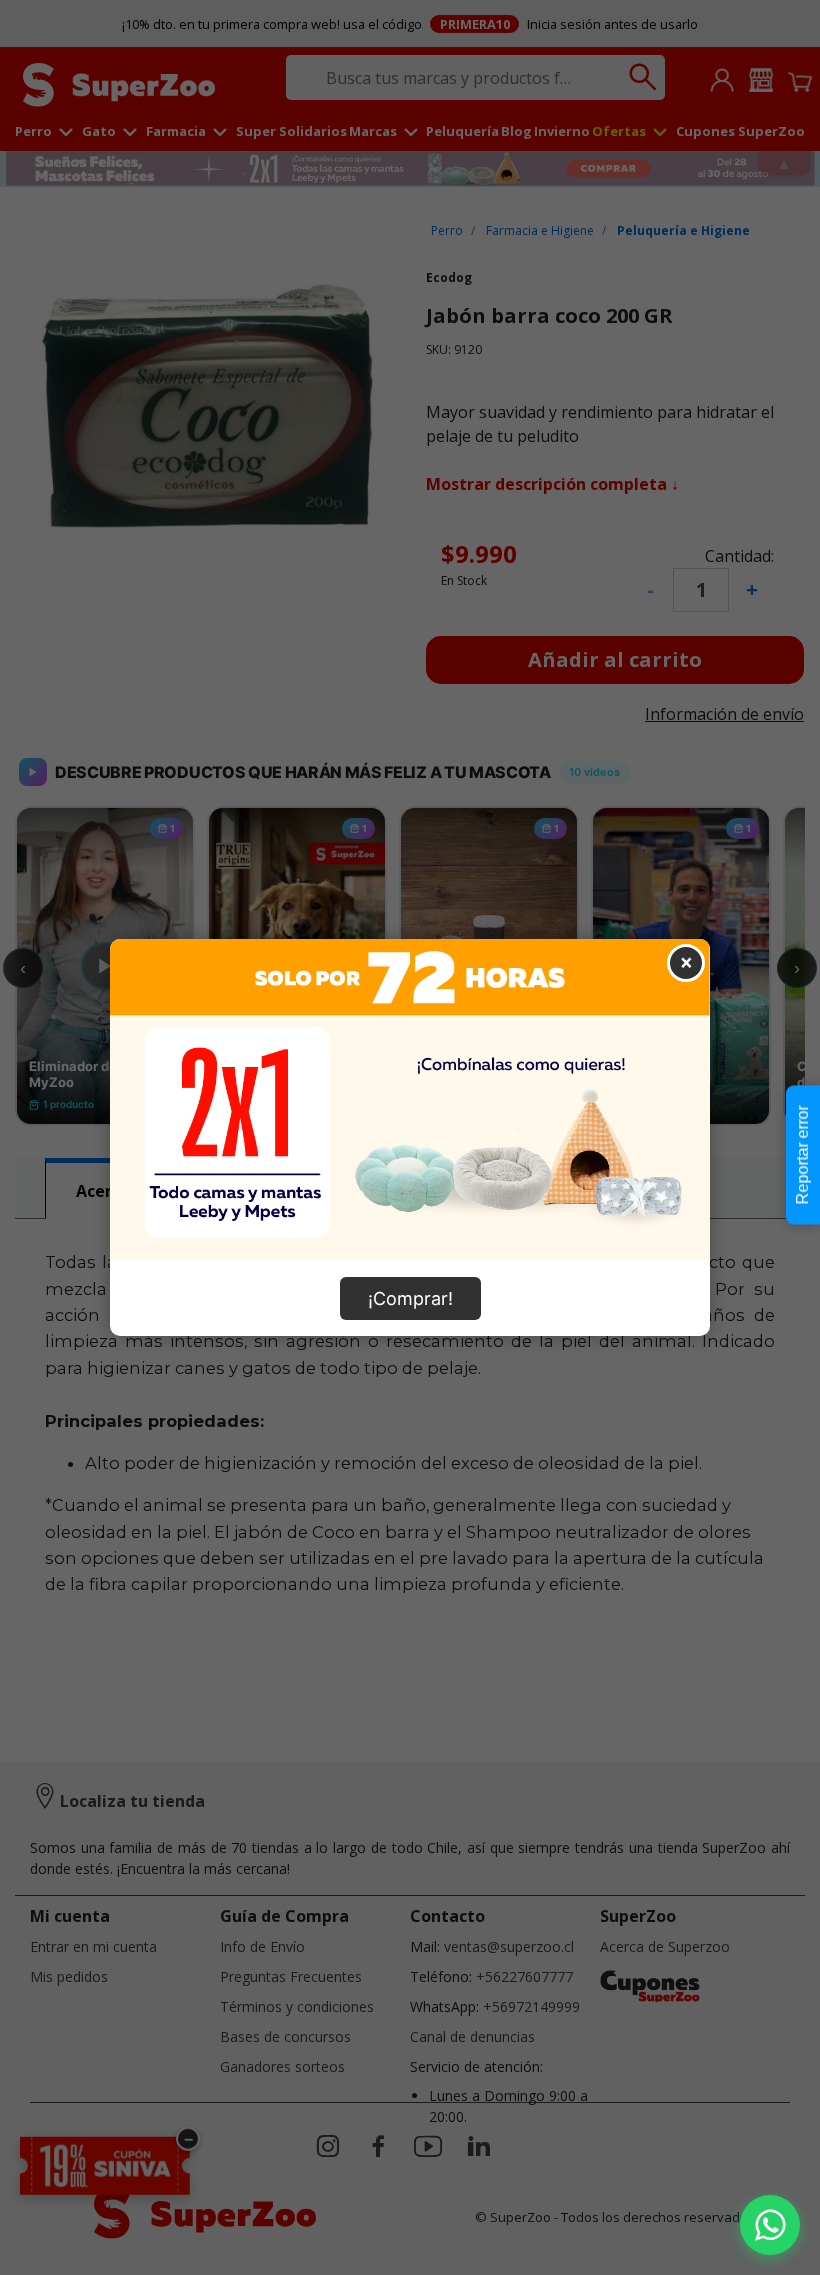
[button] (770, 2225)
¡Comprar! (410, 1298)
